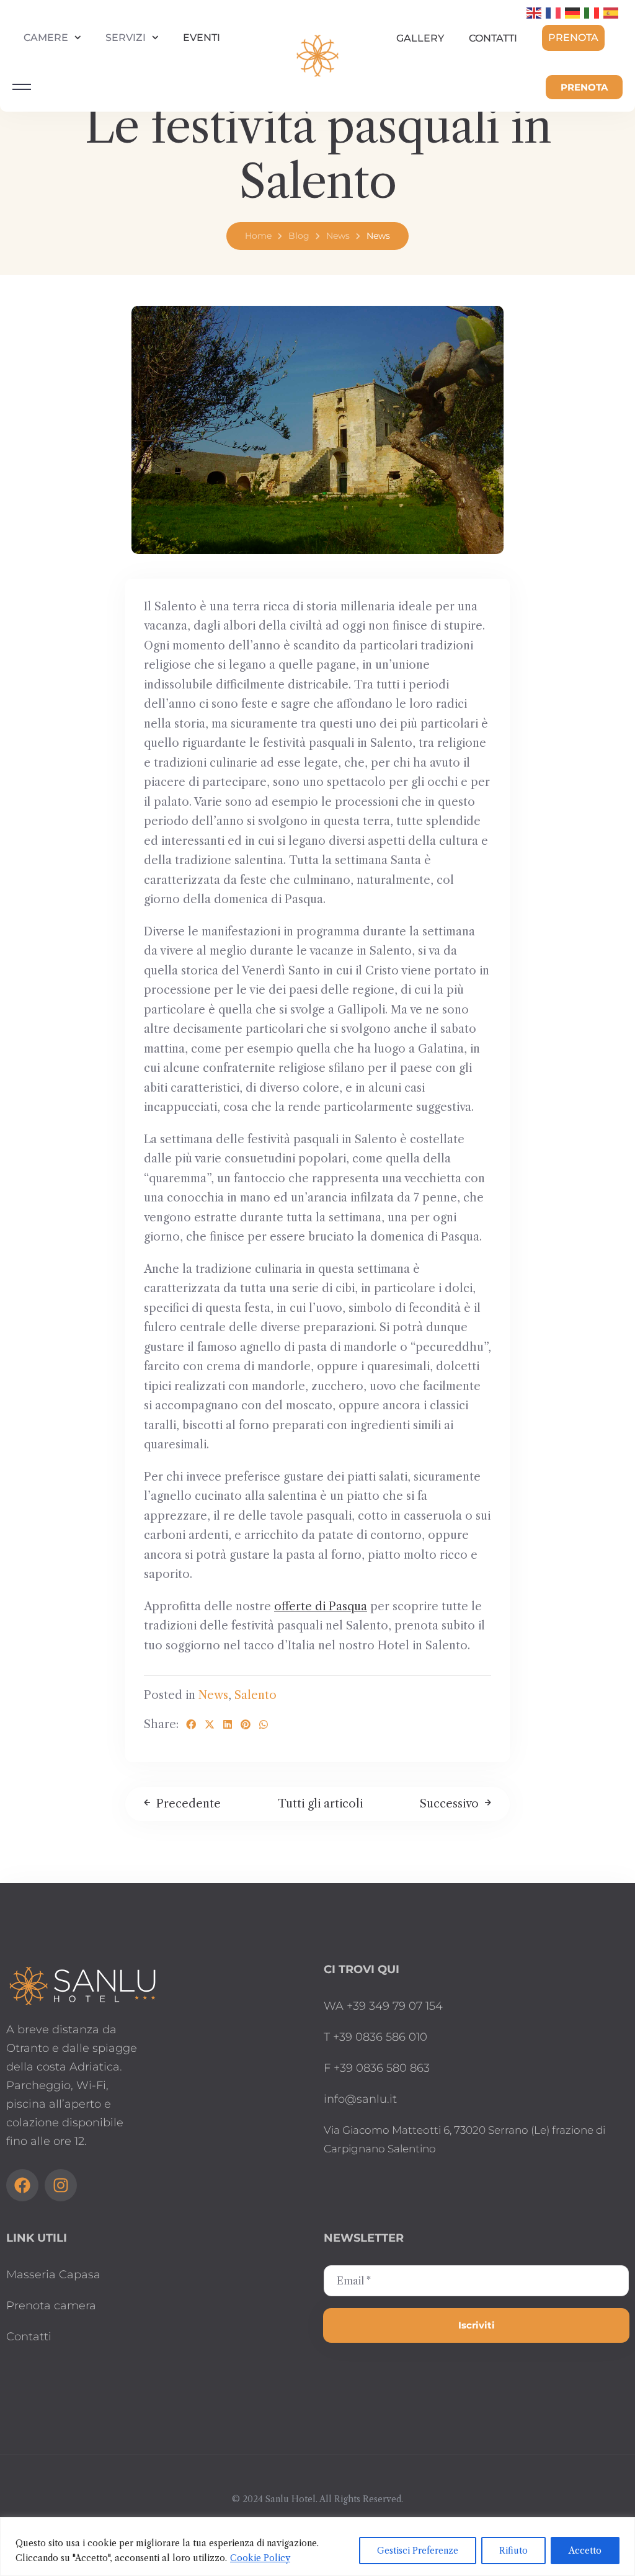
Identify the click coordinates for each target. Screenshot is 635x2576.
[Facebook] (22, 2185)
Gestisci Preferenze (418, 2551)
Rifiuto (513, 2551)
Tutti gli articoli (320, 1804)
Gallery (420, 38)
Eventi (202, 38)
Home (258, 236)
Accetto (585, 2551)
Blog (299, 236)
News (338, 236)
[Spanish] (611, 12)
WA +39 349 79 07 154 (383, 2006)
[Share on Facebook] (191, 1724)
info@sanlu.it (360, 2099)
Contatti (493, 38)
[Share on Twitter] (210, 1724)
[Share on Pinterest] (246, 1724)
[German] (573, 12)
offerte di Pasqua (321, 1607)
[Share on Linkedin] (228, 1724)
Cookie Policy (260, 2558)
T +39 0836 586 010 (375, 2037)
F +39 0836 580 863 (377, 2068)
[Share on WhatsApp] (264, 1724)
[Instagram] (61, 2185)
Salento (255, 1695)
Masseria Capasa (53, 2275)
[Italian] (592, 12)
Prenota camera (51, 2306)
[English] (535, 12)
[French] (554, 12)
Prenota (573, 38)
